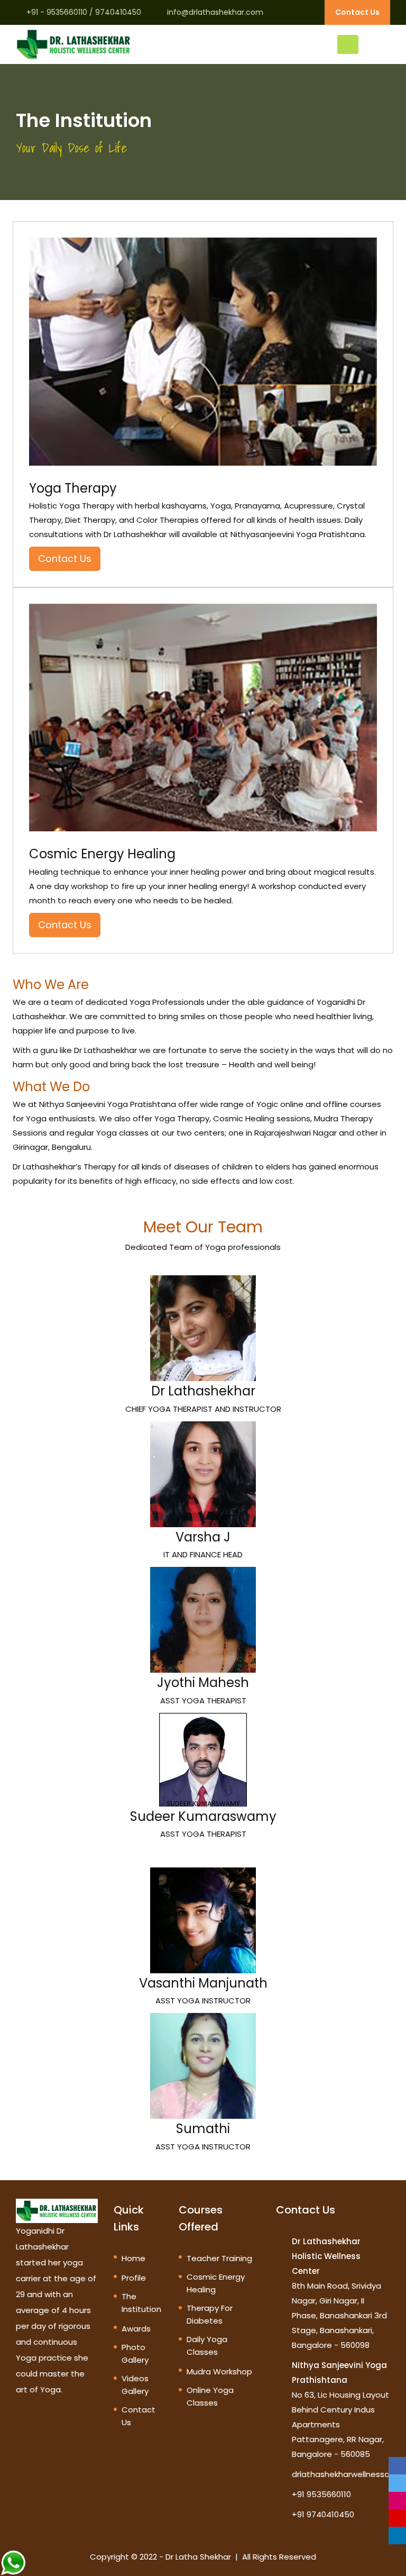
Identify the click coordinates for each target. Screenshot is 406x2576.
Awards (136, 2329)
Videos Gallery (135, 2385)
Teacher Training (219, 2258)
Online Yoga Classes (210, 2396)
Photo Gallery (135, 2353)
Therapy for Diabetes (210, 2314)
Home (133, 2258)
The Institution (141, 2303)
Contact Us (357, 12)
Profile (134, 2278)
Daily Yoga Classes (207, 2346)
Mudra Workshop (219, 2371)
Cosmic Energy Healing (216, 2283)
